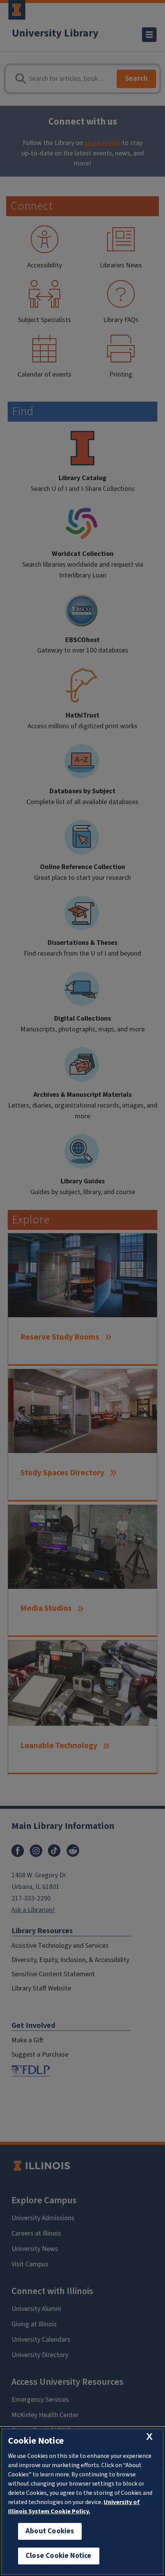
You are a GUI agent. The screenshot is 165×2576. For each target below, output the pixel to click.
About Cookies (50, 2531)
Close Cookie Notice (59, 2556)
